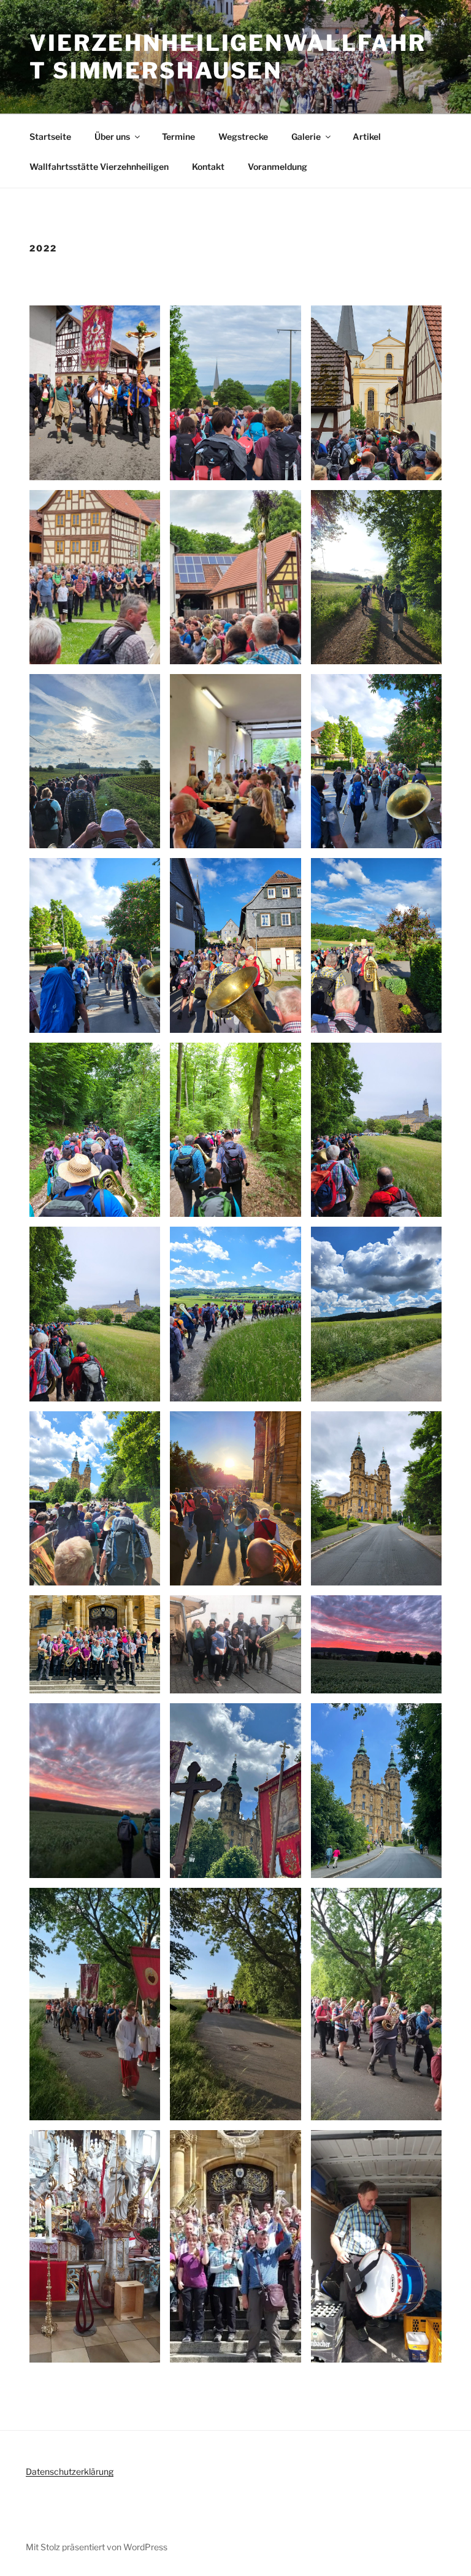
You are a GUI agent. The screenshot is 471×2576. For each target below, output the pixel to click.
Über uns (112, 136)
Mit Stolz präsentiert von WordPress (97, 2547)
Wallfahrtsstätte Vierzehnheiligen (99, 167)
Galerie (306, 136)
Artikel (367, 136)
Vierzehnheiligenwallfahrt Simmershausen (228, 57)
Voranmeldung (278, 167)
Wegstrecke (243, 136)
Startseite (50, 136)
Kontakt (208, 167)
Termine (178, 136)
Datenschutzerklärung (70, 2471)
